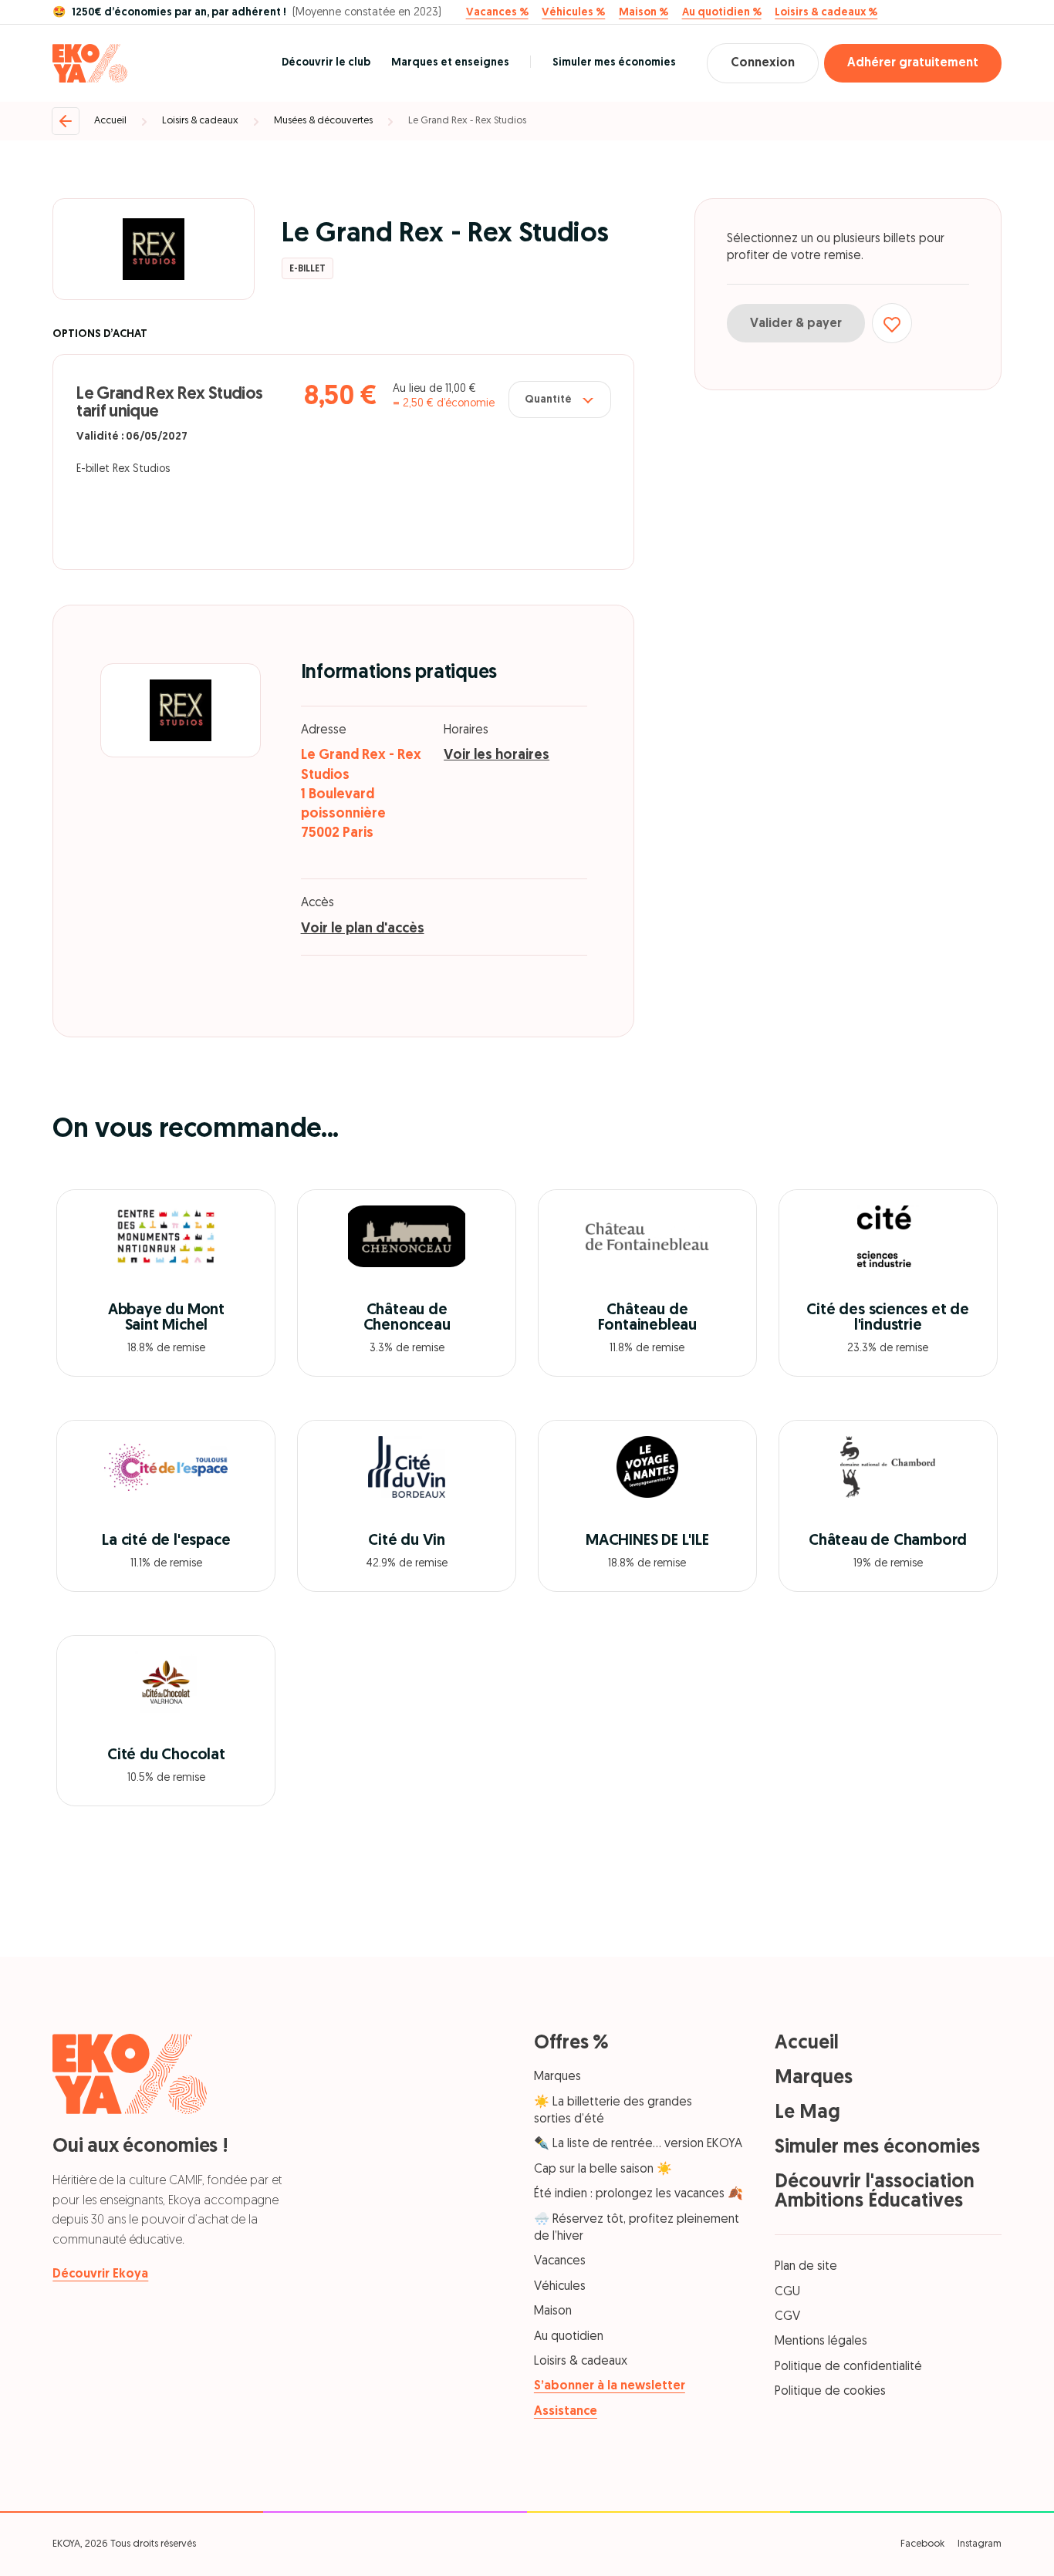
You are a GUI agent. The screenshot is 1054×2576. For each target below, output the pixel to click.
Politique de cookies (830, 2392)
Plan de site (806, 2267)
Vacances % (497, 13)
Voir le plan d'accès (363, 929)
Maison (553, 2311)
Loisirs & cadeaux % (826, 13)
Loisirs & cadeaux (200, 121)
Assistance (566, 2412)
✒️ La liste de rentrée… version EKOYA (638, 2144)
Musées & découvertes (323, 121)
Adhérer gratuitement (913, 63)
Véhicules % (573, 13)
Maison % (644, 13)
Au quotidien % (722, 13)
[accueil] (90, 63)
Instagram (980, 2544)
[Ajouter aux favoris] (892, 324)
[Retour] (66, 121)
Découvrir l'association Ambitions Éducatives (875, 2192)
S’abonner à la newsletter (610, 2386)
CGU (787, 2292)
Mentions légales (821, 2342)
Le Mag (807, 2113)
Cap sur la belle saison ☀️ (603, 2170)
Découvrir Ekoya (100, 2274)
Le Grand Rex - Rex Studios (467, 121)
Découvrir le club (326, 63)
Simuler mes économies (614, 63)
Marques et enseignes (450, 63)
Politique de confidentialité (848, 2367)
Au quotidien (569, 2337)
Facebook (922, 2544)
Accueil (110, 121)
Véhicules (560, 2287)
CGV (787, 2317)
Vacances (560, 2261)
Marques (557, 2077)
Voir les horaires (497, 756)
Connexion (763, 63)
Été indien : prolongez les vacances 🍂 (638, 2194)
